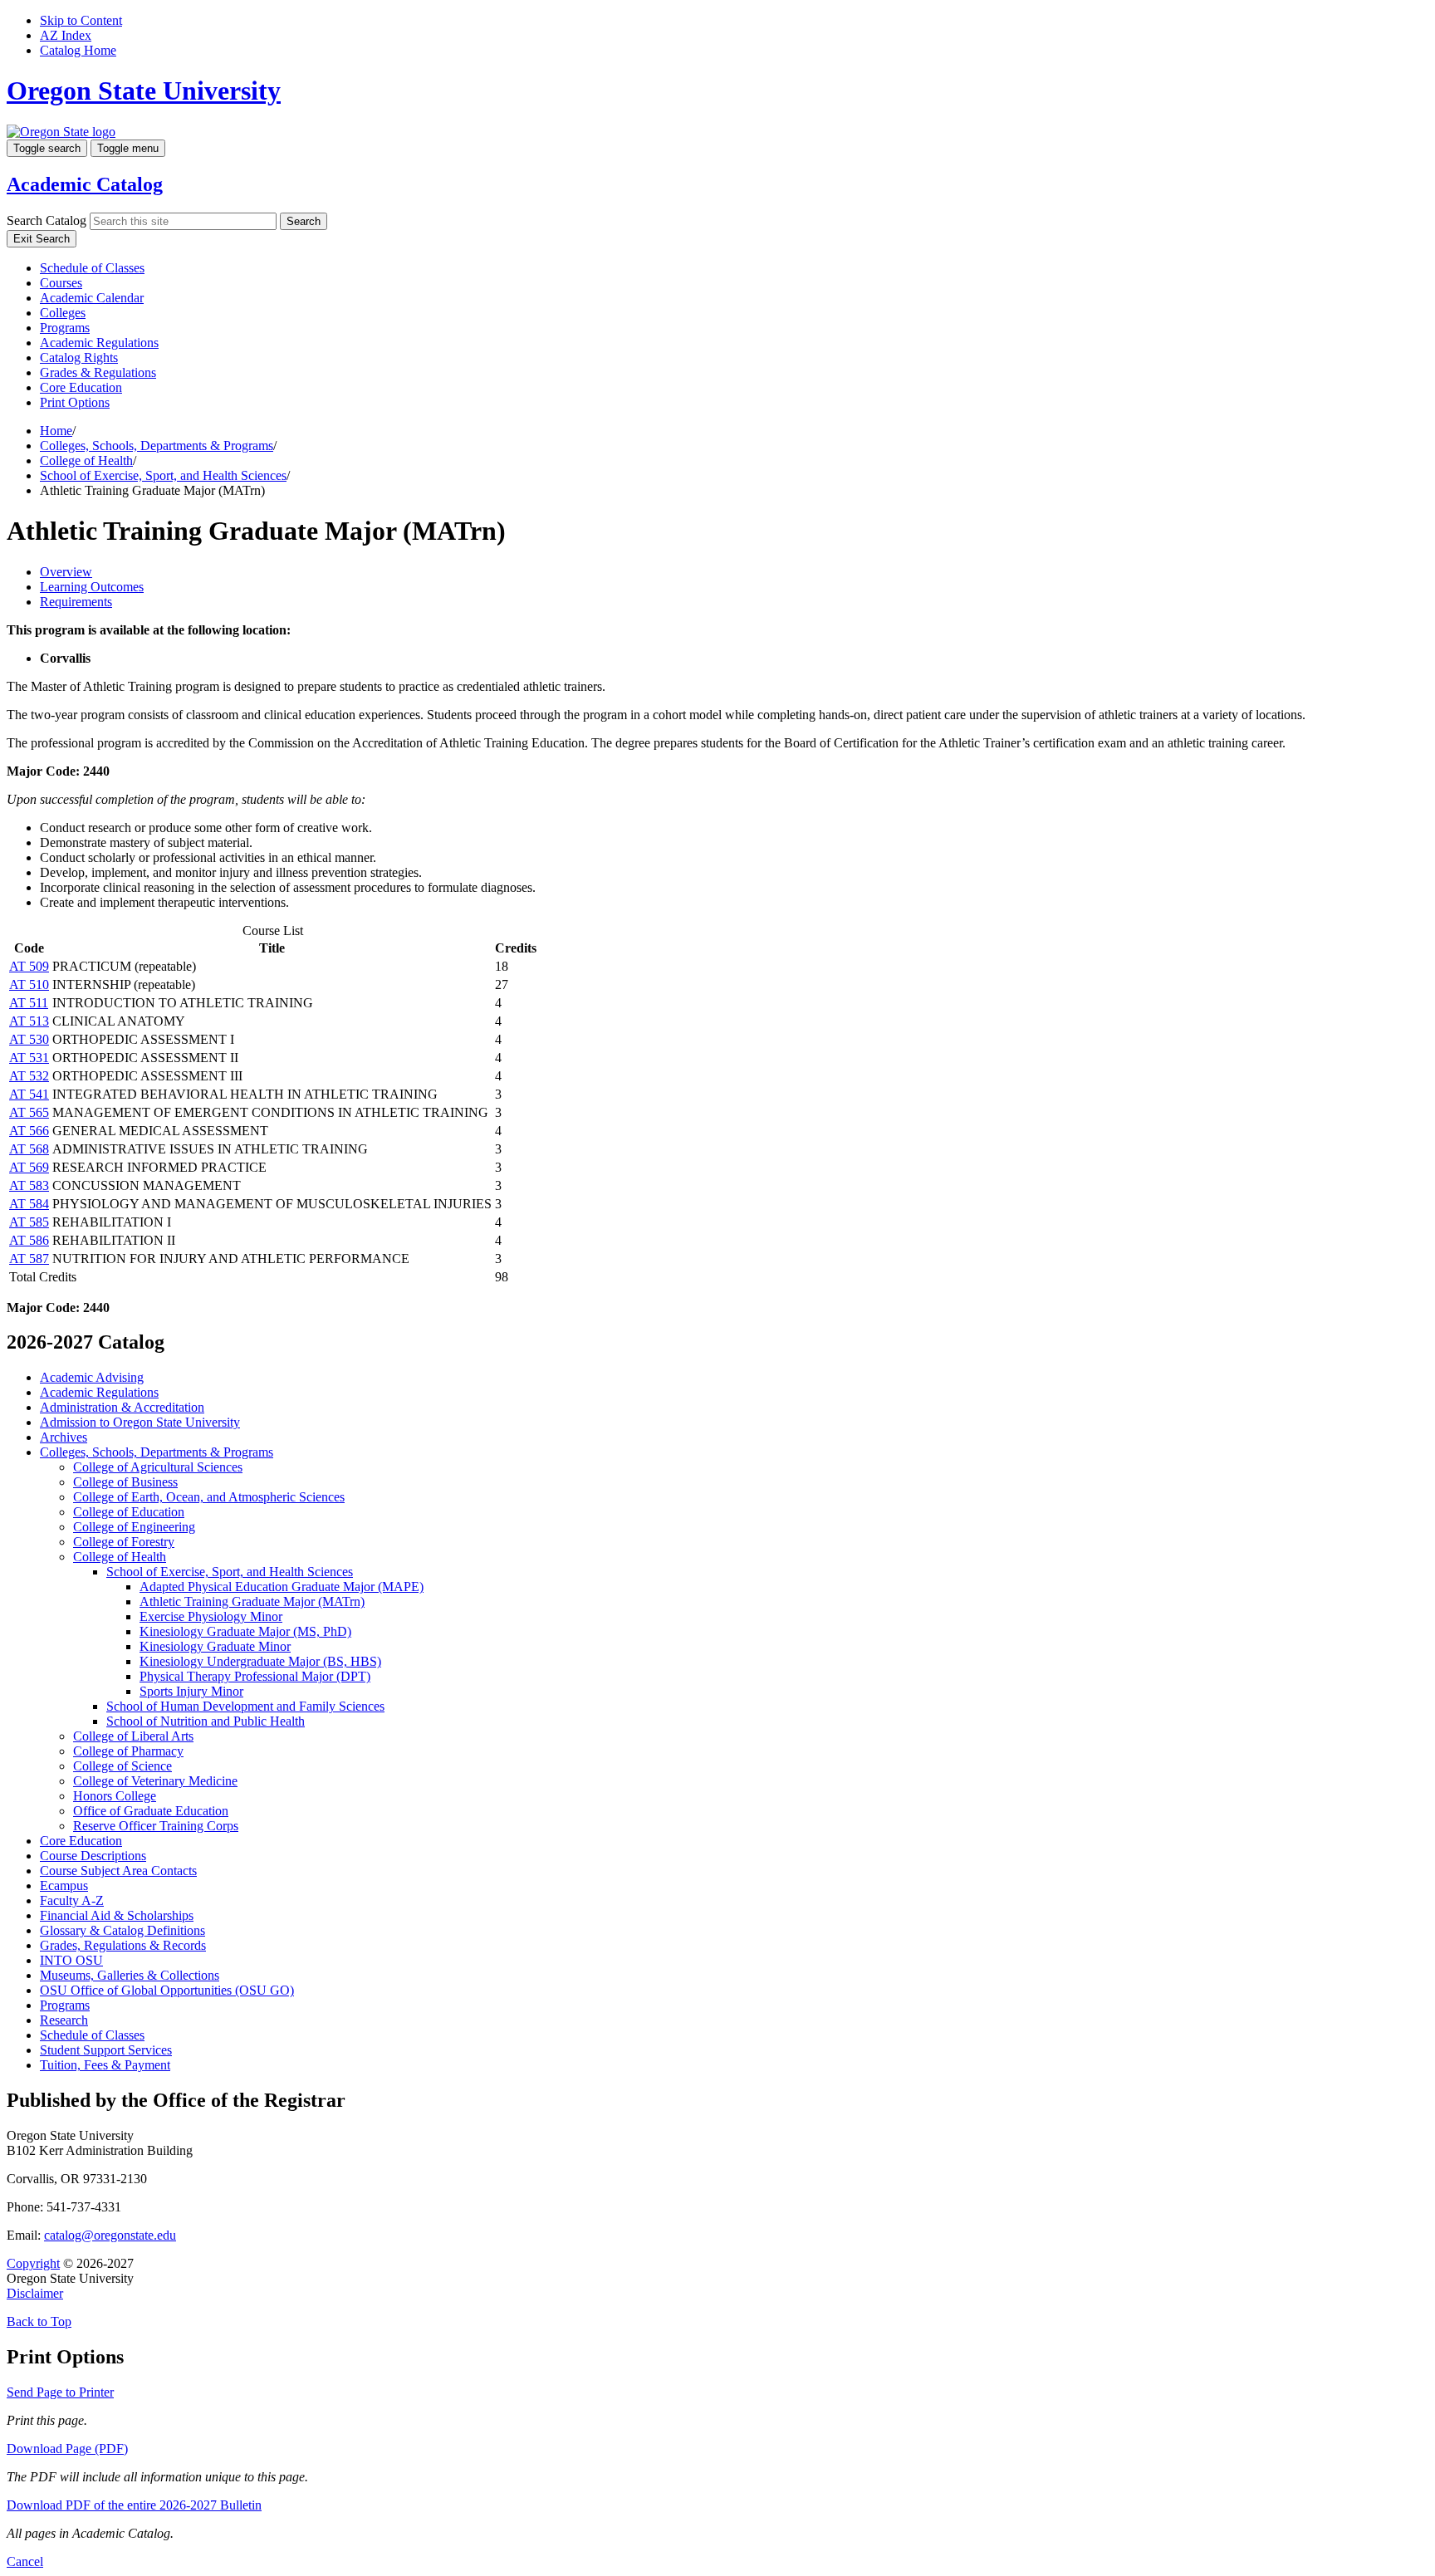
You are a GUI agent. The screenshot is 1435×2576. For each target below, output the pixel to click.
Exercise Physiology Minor (211, 1616)
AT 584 (29, 1204)
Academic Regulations (99, 343)
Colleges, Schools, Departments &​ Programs (157, 1452)
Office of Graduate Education (151, 1811)
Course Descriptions (93, 1856)
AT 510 (29, 984)
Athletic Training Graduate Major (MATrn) (252, 1601)
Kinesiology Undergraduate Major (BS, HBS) (260, 1661)
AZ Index (66, 35)
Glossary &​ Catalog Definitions (122, 1930)
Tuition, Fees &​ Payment (105, 2065)
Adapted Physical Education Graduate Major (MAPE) (282, 1587)
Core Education (81, 387)
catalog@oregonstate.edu (110, 2235)
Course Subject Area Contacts (118, 1871)
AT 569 (29, 1167)
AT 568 (29, 1149)
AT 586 (29, 1240)
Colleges (63, 313)
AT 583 (29, 1185)
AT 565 (29, 1112)
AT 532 (29, 1076)
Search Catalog (47, 220)
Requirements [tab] (76, 602)
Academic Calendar (92, 298)
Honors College (115, 1796)
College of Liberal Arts (133, 1736)
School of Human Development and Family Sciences (245, 1706)
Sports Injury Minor (191, 1691)
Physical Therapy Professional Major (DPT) (255, 1676)
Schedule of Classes (92, 268)
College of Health (86, 460)
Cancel (25, 2561)
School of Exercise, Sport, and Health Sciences (163, 475)
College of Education (129, 1512)
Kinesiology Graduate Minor (215, 1646)
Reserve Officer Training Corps (156, 1826)
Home (56, 431)
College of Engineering (134, 1527)
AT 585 (29, 1222)
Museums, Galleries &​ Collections (130, 1975)
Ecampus (64, 1885)
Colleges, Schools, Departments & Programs (157, 446)
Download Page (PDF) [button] (67, 2449)
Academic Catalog (85, 184)
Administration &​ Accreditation (122, 1407)
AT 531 (29, 1058)
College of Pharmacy (128, 1751)
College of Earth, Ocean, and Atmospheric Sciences (209, 1497)
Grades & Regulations (98, 372)
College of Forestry (124, 1542)
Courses (61, 283)
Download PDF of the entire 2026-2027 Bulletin (134, 2505)
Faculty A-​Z (72, 1900)
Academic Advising (92, 1377)
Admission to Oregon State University (140, 1422)
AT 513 (29, 1021)
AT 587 (29, 1259)
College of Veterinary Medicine (155, 1781)
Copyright (33, 2263)
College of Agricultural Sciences (158, 1467)
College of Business (125, 1482)
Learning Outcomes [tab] (92, 587)
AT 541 (29, 1094)
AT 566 (29, 1131)
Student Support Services (106, 2050)
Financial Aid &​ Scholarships (117, 1915)
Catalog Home (78, 50)
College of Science (122, 1766)
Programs (65, 328)
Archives (64, 1437)
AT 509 (29, 966)
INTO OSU (71, 1960)
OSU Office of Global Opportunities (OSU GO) (167, 1990)
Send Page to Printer (60, 2392)
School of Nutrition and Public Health (206, 1721)
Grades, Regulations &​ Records (123, 1945)
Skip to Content (81, 20)
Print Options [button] (75, 402)
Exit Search (42, 239)
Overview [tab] (66, 572)
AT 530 (29, 1039)
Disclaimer (35, 2293)
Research (64, 2020)
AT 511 (29, 1003)
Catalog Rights (79, 358)
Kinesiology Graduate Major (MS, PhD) (245, 1631)
